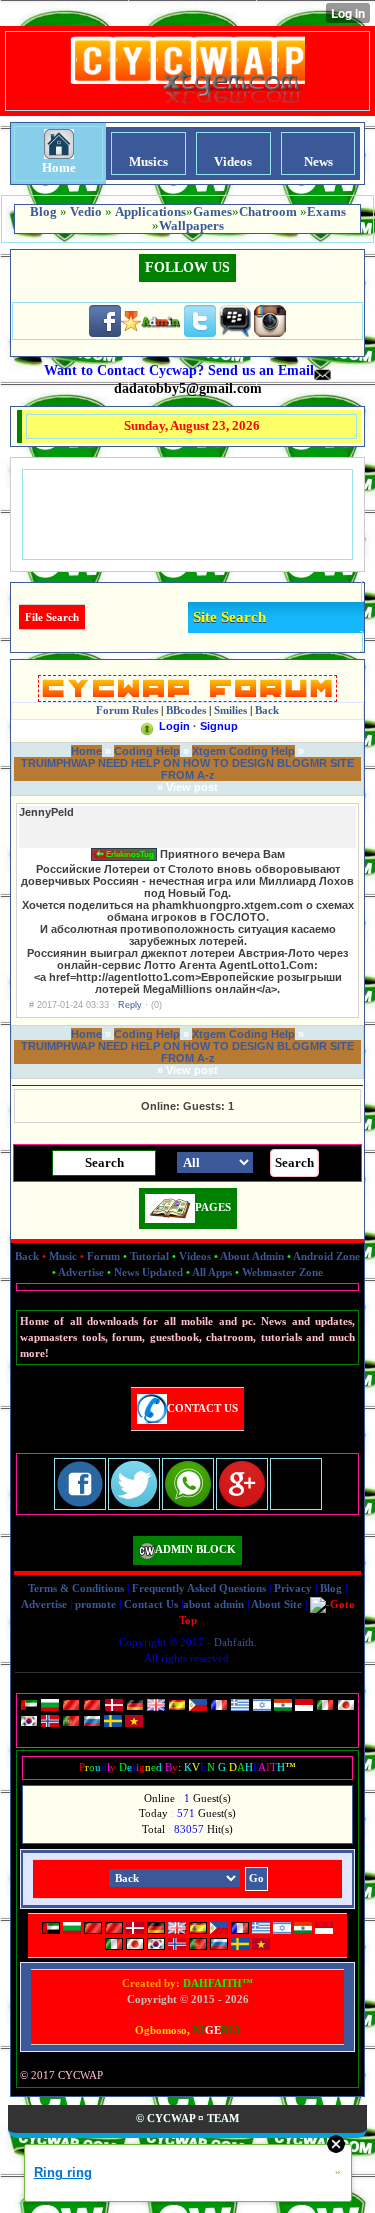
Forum (103, 1256)
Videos (195, 1256)
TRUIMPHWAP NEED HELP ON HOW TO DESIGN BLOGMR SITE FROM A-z (187, 769)
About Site (276, 1604)
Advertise (81, 1272)
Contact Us (151, 1604)
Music (63, 1256)
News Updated (148, 1272)
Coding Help (147, 751)
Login (174, 726)
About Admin (252, 1256)
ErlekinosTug (129, 854)
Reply (130, 1005)
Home (86, 751)
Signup (219, 726)
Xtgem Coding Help (243, 751)
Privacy (293, 1588)
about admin (213, 1604)
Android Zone (326, 1256)
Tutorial (149, 1256)
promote (95, 1604)
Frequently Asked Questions (199, 1588)
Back (27, 1256)
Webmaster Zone (282, 1272)
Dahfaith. (235, 1642)
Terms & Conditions (76, 1588)
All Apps (212, 1272)
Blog (331, 1588)
